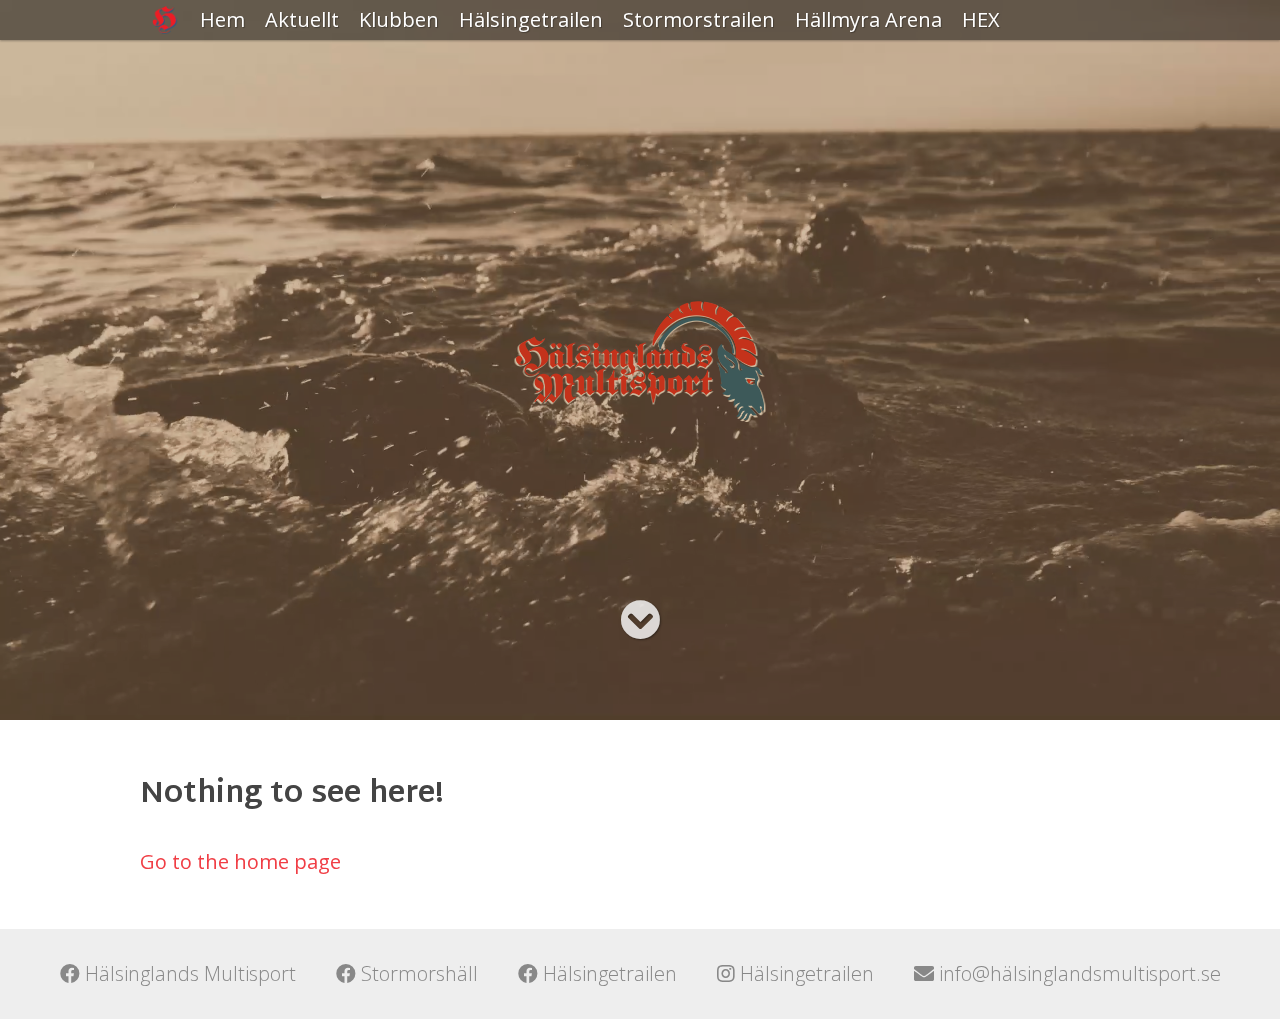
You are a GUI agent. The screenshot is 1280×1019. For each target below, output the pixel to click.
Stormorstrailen (699, 19)
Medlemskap (419, 99)
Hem (222, 19)
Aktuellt (302, 19)
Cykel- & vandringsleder (866, 74)
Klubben (399, 19)
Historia (396, 59)
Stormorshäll (417, 973)
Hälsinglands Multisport (188, 973)
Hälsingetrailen (531, 19)
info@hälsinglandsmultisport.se (1077, 973)
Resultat (498, 59)
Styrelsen (403, 139)
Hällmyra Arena (868, 19)
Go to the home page (240, 861)
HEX (981, 19)
